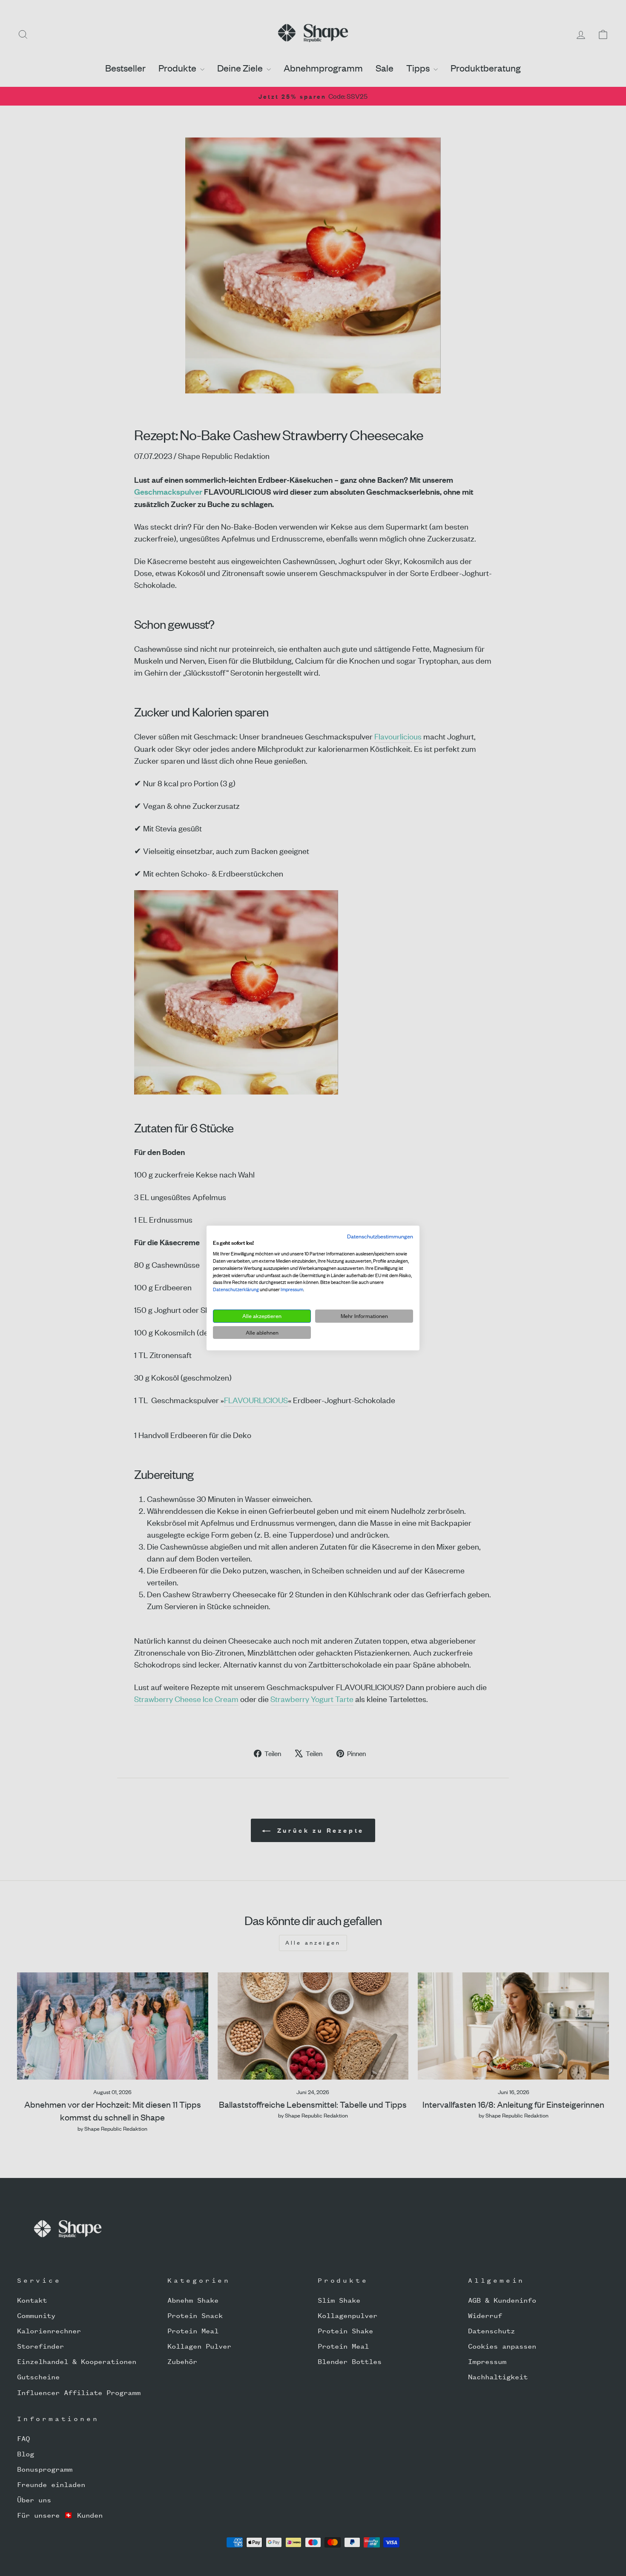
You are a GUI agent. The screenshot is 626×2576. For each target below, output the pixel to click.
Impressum (292, 1289)
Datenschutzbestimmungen (380, 1236)
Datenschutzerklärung (236, 1289)
